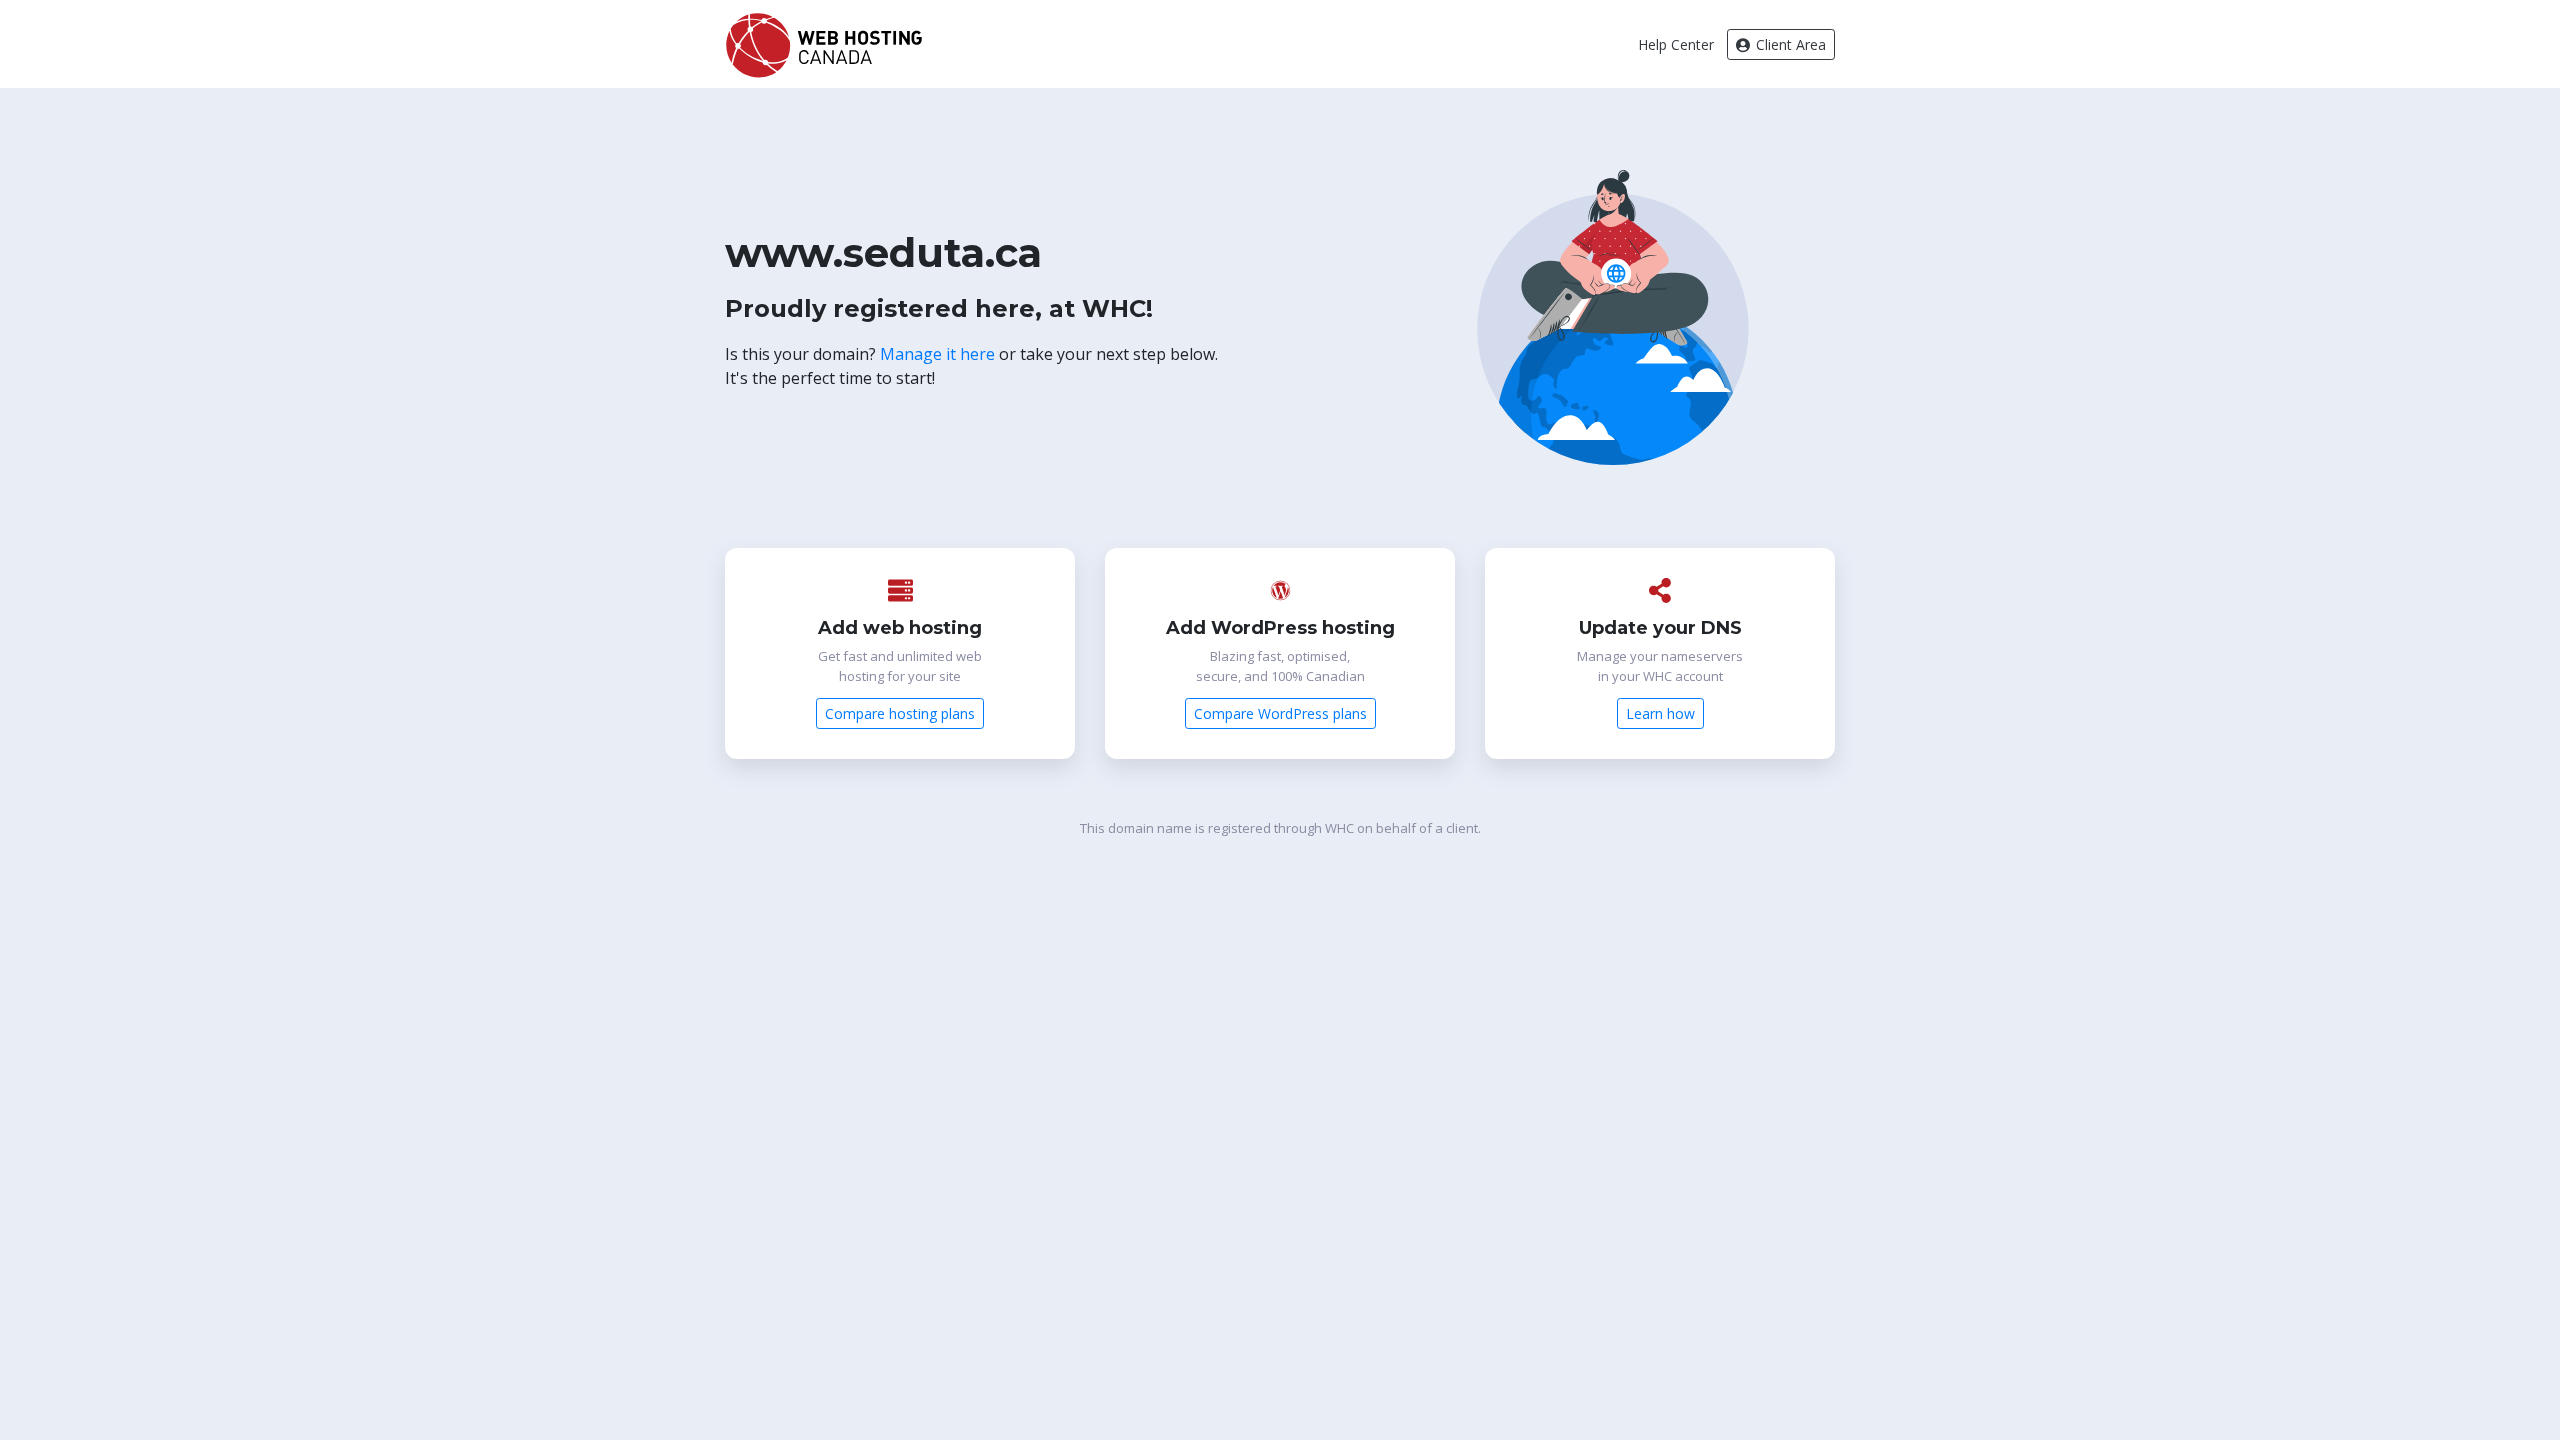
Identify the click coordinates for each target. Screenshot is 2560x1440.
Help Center (1676, 44)
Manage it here (937, 354)
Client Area (1789, 44)
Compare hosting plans (900, 713)
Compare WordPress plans (1280, 713)
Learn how (1660, 713)
